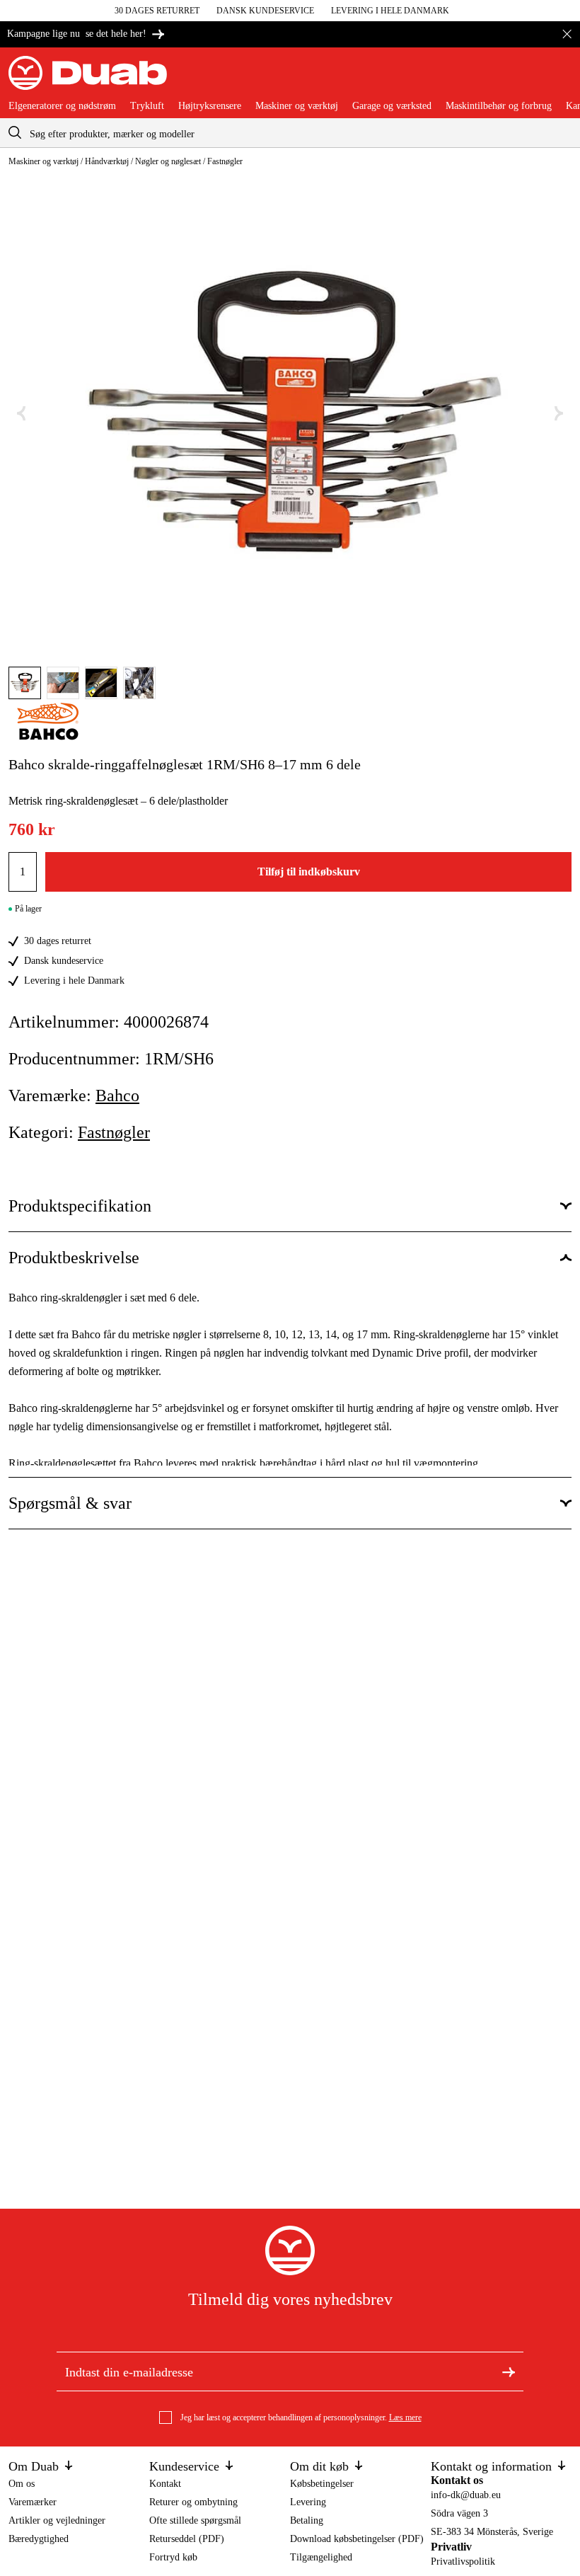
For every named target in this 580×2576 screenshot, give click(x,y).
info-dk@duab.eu (466, 2495)
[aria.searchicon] (15, 133)
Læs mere (405, 2417)
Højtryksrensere (210, 106)
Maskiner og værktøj (297, 106)
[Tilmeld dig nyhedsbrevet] (509, 2371)
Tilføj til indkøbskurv (309, 872)
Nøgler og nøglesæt (168, 161)
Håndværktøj (107, 161)
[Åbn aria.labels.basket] (560, 79)
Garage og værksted (392, 106)
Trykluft (147, 106)
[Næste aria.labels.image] (559, 414)
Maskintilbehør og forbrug (499, 106)
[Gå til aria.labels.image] (25, 683)
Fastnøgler (225, 161)
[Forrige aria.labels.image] (21, 414)
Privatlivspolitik (463, 2561)
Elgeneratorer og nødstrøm (62, 106)
